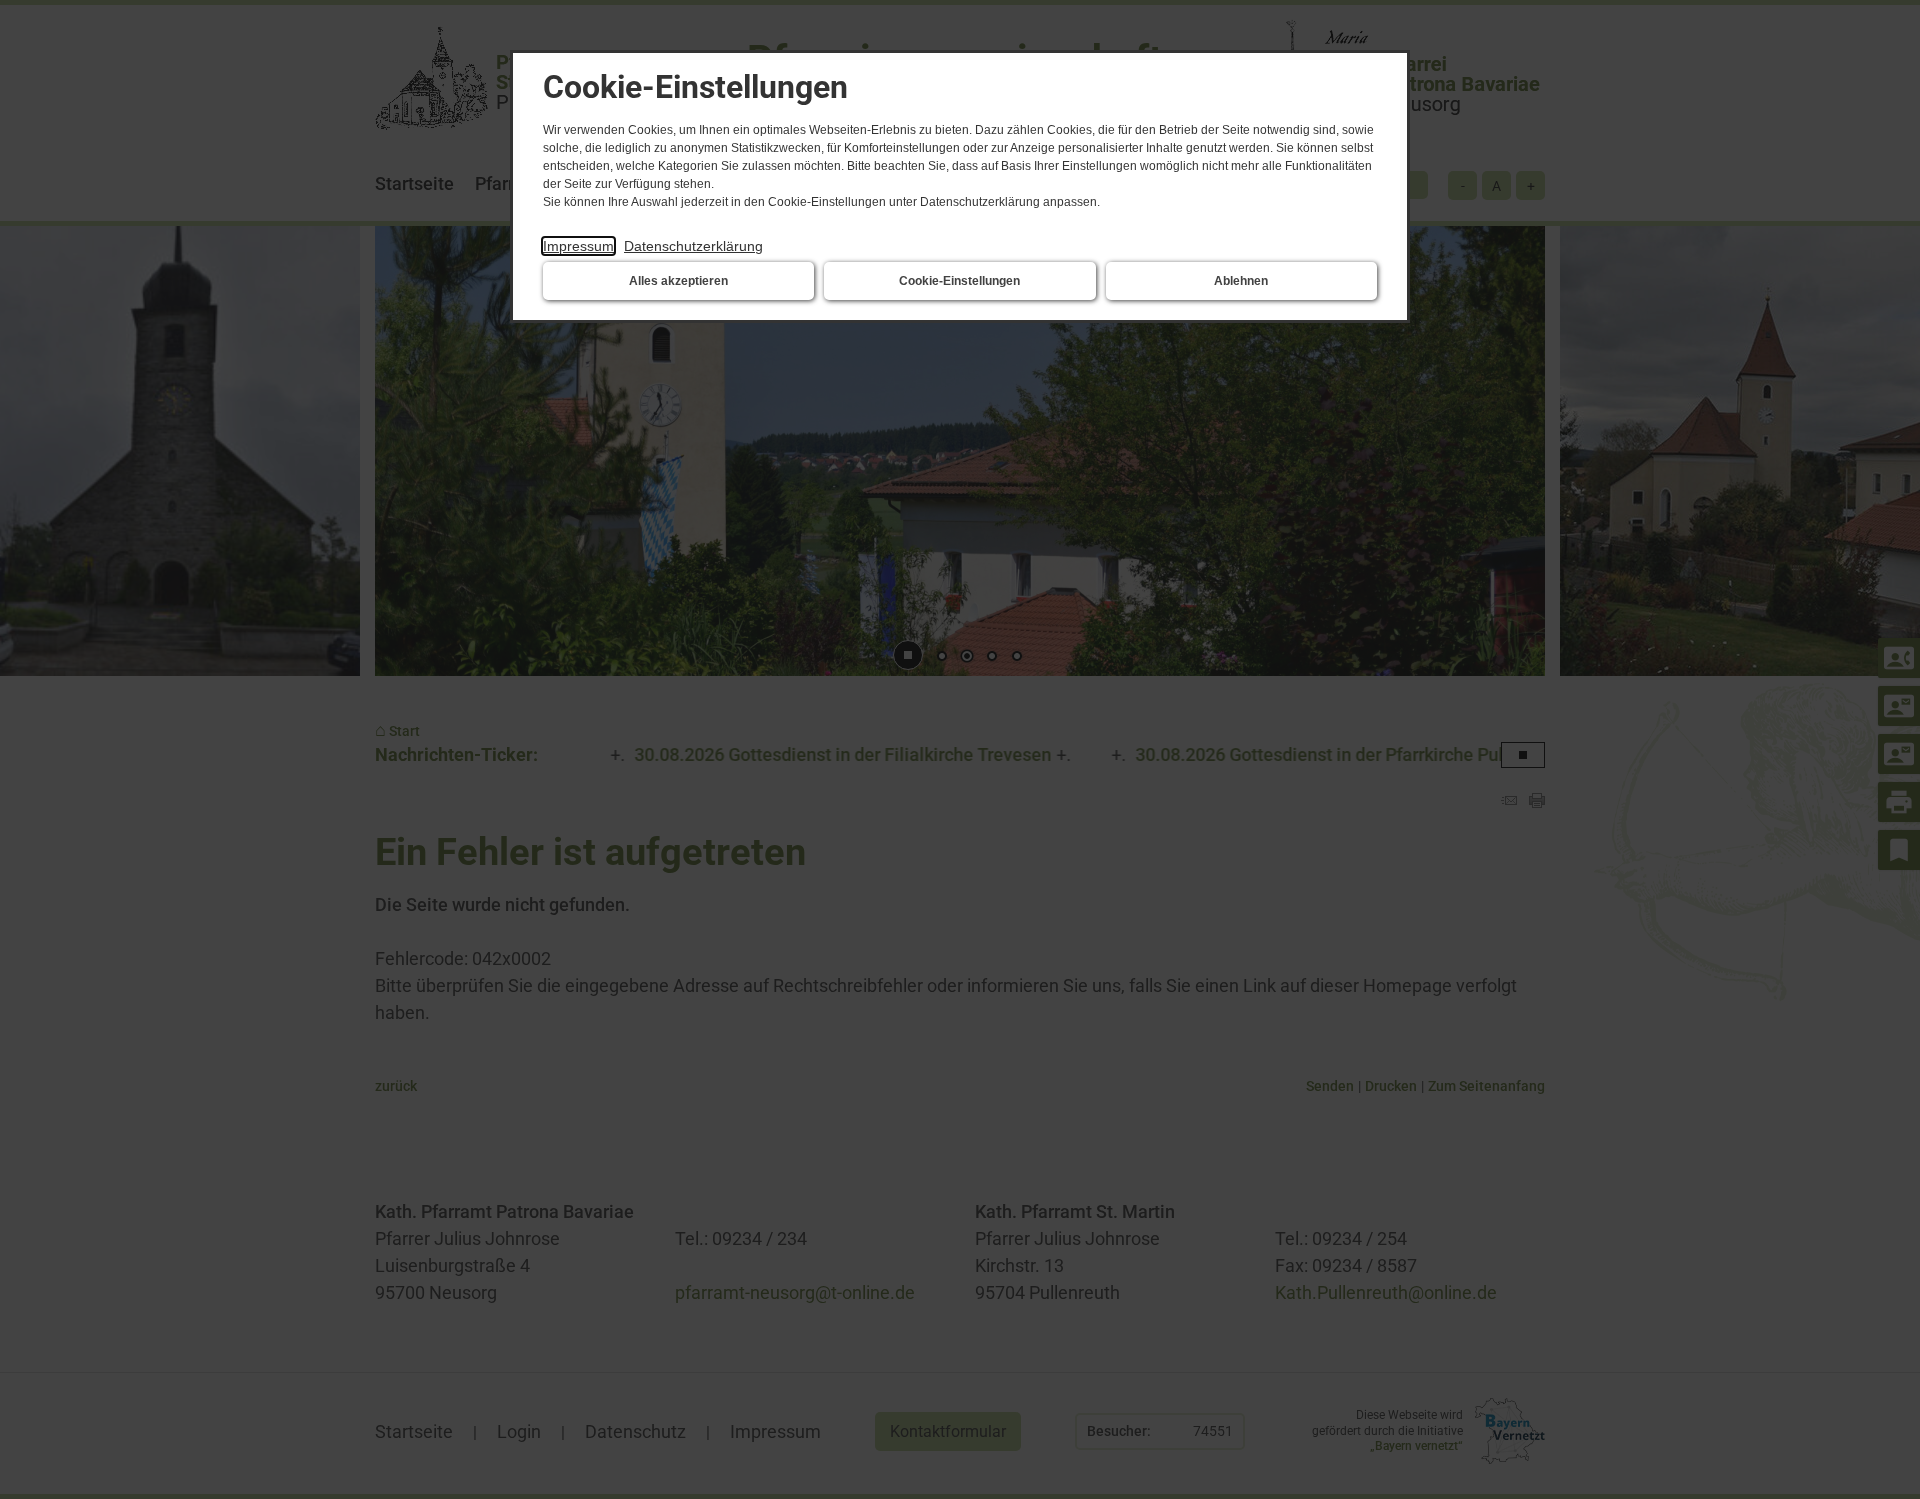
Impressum (578, 246)
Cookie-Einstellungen (959, 281)
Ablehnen (1241, 281)
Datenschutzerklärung (693, 246)
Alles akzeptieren (678, 281)
